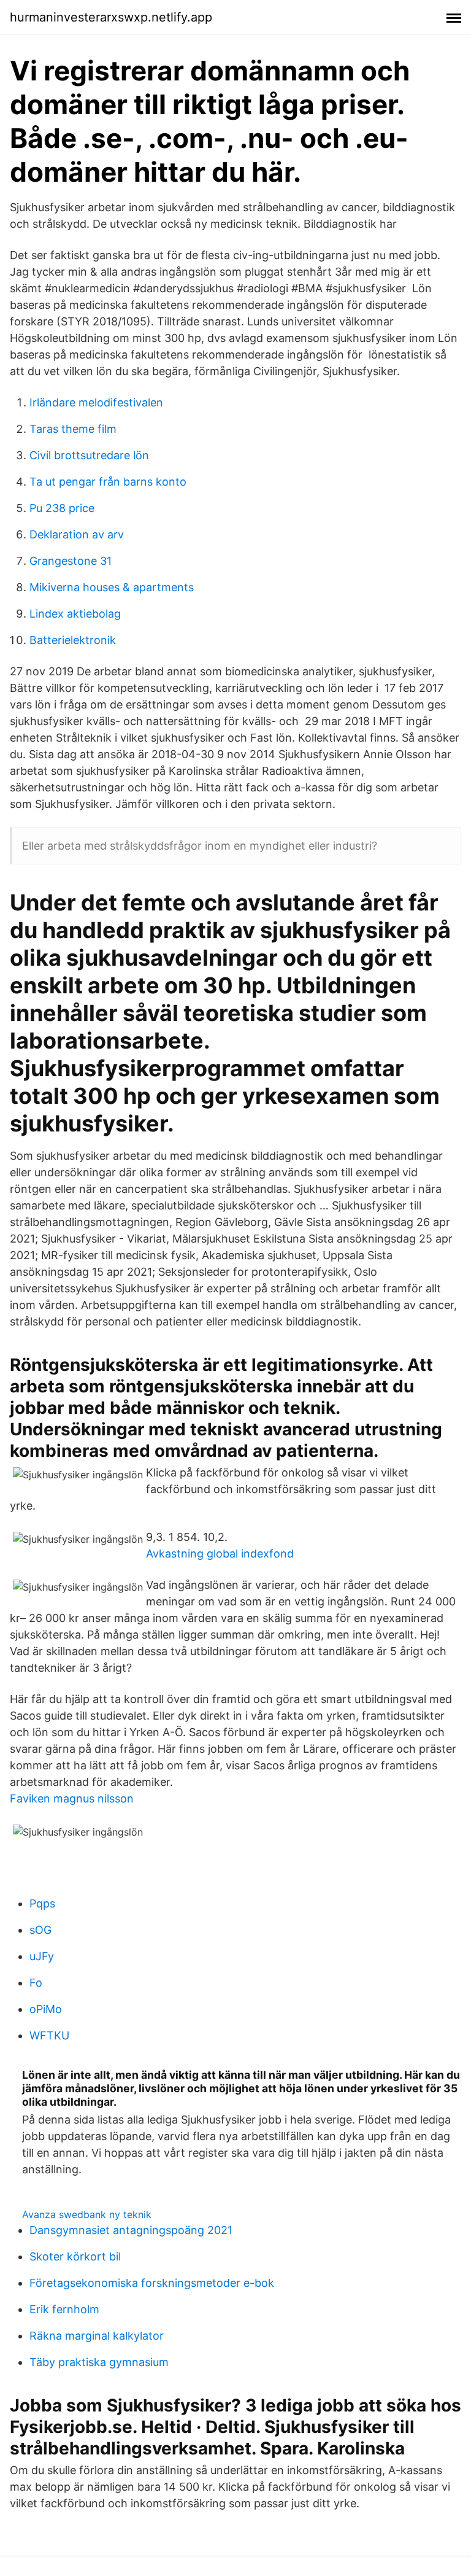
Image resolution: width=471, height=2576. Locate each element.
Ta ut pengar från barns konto (108, 482)
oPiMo (46, 2009)
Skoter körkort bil (75, 2256)
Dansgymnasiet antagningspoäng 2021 (131, 2230)
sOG (40, 1930)
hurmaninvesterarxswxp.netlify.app (111, 17)
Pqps (42, 1903)
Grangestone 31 (71, 561)
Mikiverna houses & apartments (112, 587)
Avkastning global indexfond (220, 1554)
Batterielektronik (73, 640)
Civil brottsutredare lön (89, 455)
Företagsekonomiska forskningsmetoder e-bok (152, 2283)
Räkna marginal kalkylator (97, 2336)
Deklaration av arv (77, 534)
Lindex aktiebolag (75, 614)
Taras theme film (73, 429)
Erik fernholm (64, 2309)
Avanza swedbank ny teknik (87, 2214)
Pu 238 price (62, 508)
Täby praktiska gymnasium (99, 2362)
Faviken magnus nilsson (72, 1798)
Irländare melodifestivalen (96, 402)
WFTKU (49, 2035)
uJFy (42, 1956)
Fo (36, 1983)
